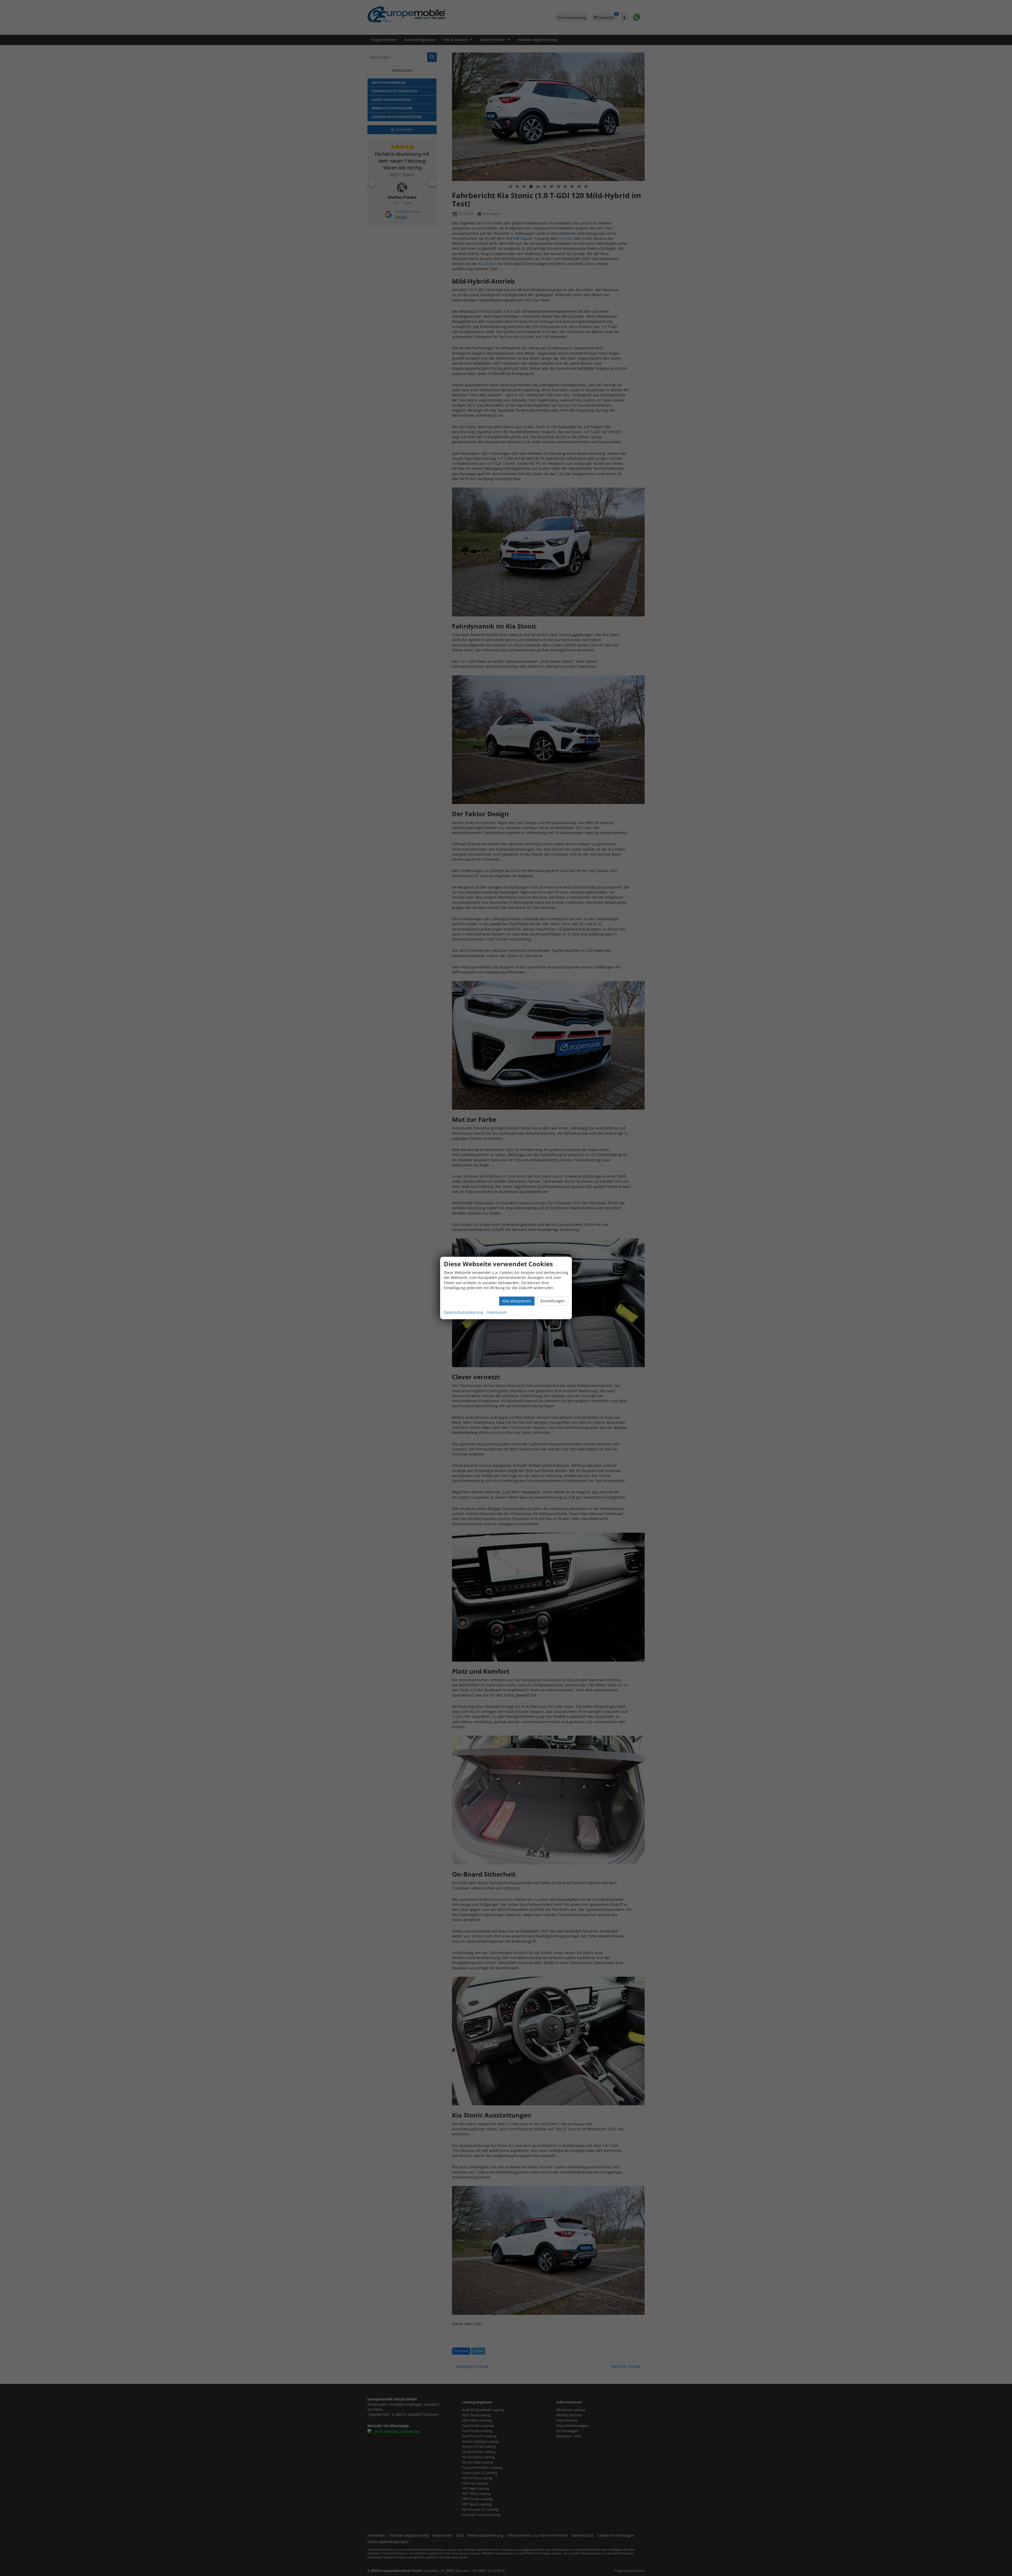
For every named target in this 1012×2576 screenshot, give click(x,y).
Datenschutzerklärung (463, 1312)
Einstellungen (553, 1301)
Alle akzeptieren (517, 1301)
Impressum (497, 1312)
